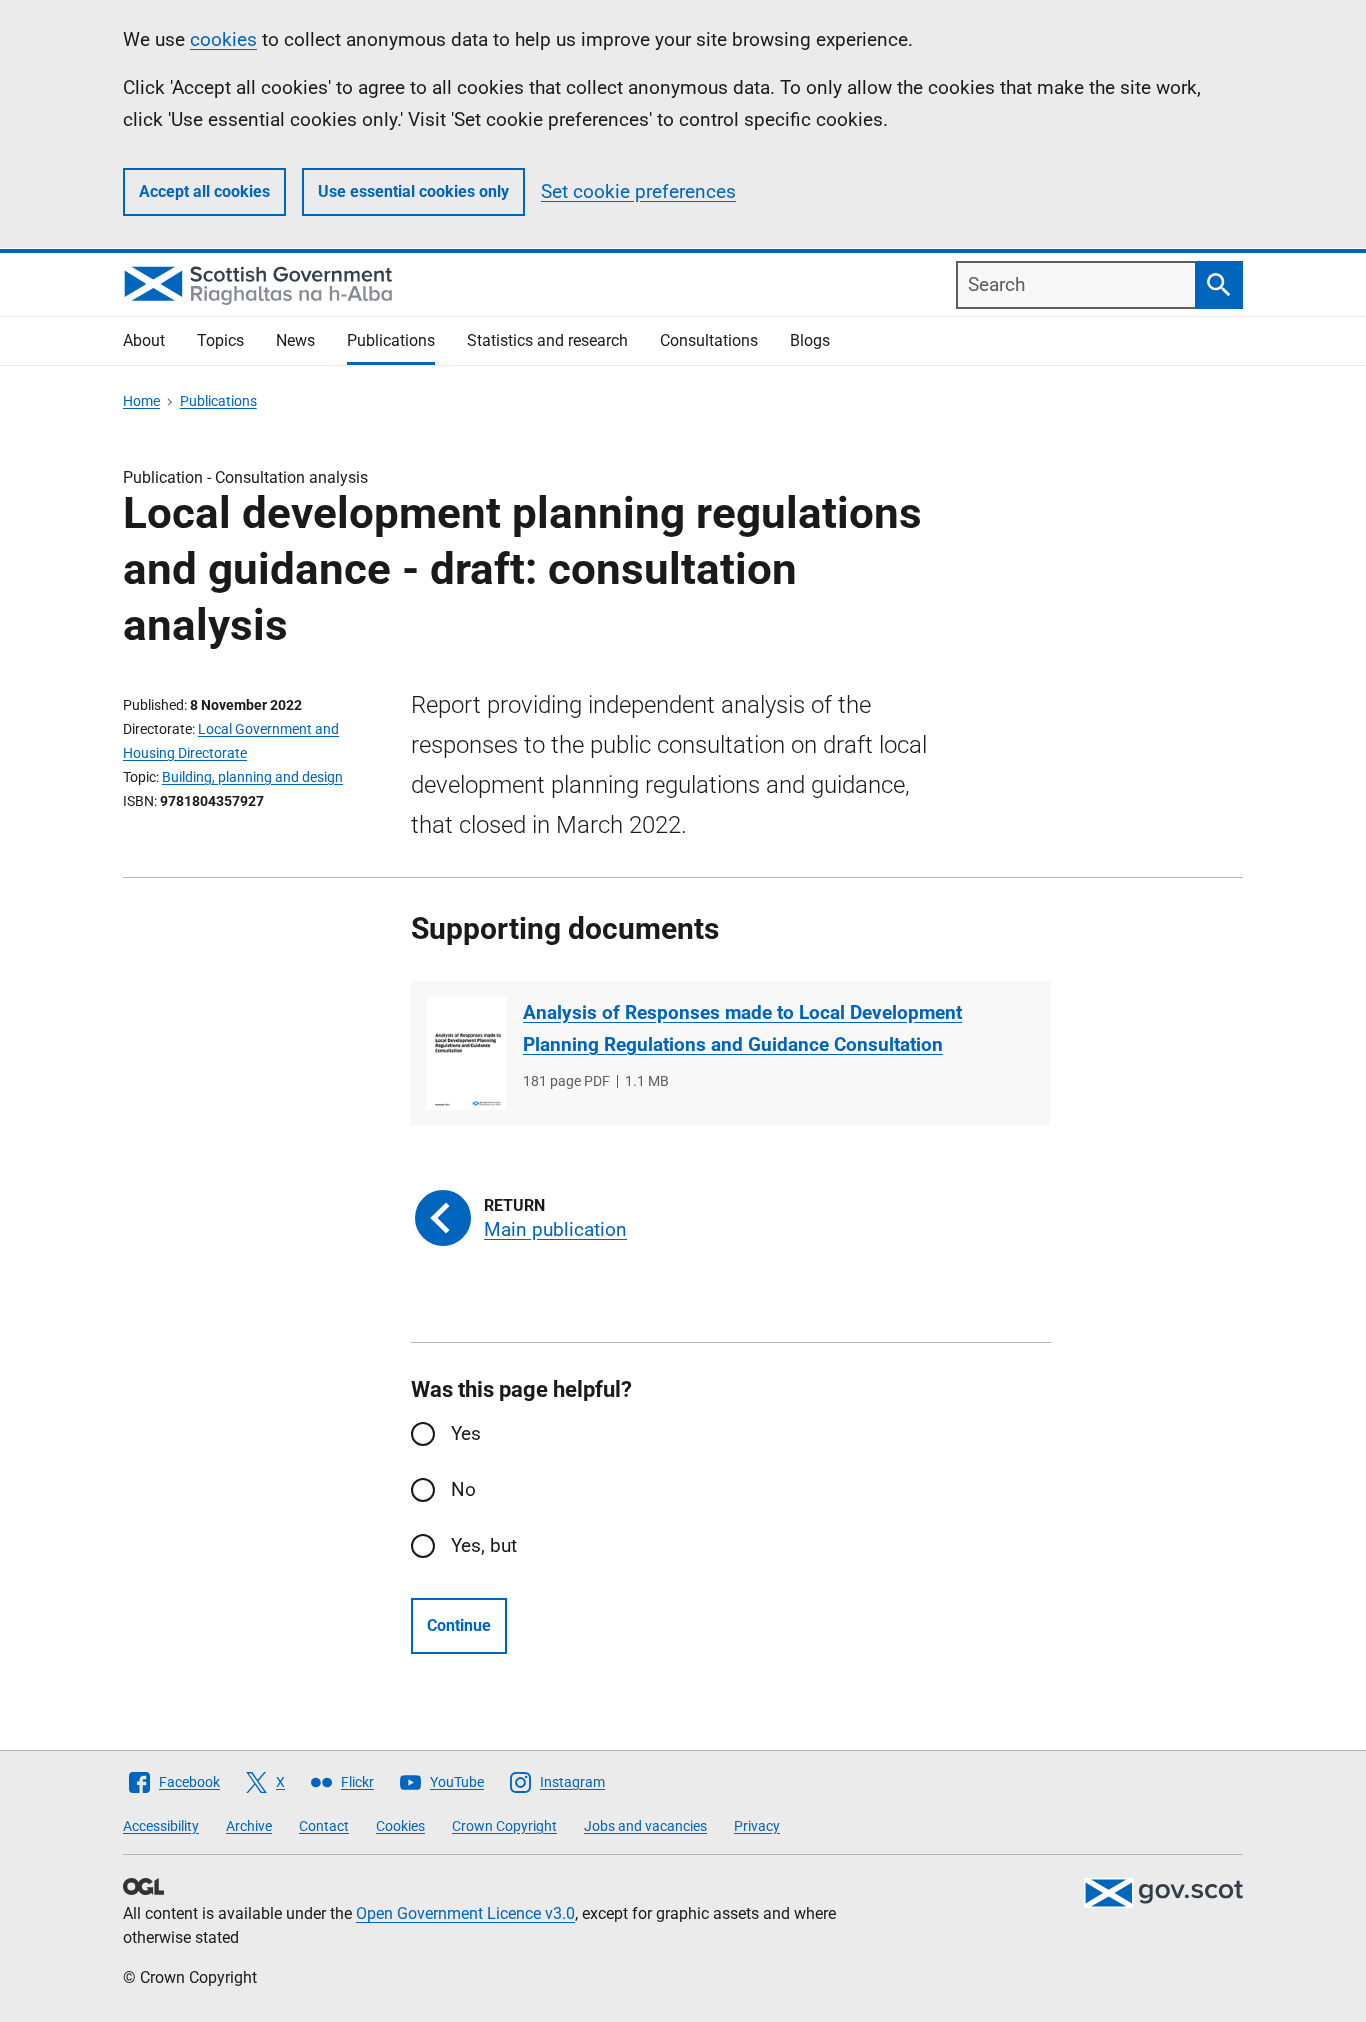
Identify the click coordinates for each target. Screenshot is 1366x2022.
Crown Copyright (504, 1826)
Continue (459, 1625)
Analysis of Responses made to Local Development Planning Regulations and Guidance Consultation (742, 1028)
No (463, 1489)
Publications (391, 340)
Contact (324, 1826)
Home (141, 401)
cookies (223, 39)
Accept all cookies (204, 191)
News (295, 340)
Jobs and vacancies (645, 1826)
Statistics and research (547, 340)
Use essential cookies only (413, 191)
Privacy (757, 1826)
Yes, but (484, 1545)
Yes (466, 1433)
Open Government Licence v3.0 (465, 1913)
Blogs (810, 340)
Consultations (709, 340)
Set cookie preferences (638, 191)
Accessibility (161, 1826)
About (144, 340)
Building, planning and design (252, 777)
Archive (249, 1826)
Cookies (400, 1826)
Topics (220, 340)
